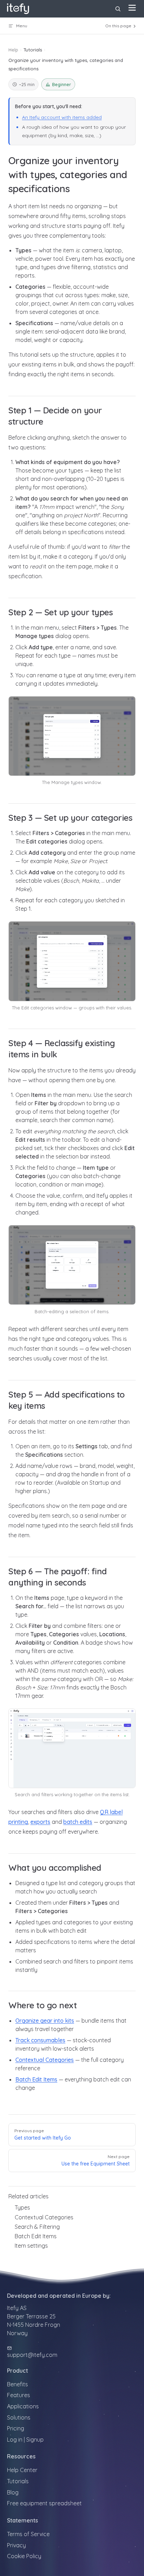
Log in (15, 2439)
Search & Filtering (37, 2227)
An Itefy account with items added (62, 117)
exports (40, 1822)
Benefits (17, 2384)
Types (22, 2207)
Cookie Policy (24, 2556)
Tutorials (18, 2481)
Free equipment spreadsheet (44, 2503)
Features (19, 2395)
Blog (13, 2492)
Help (13, 50)
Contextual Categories (45, 2060)
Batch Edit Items (36, 2079)
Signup (35, 2439)
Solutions (19, 2417)
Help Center (22, 2470)
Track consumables (40, 2040)
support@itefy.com (32, 2355)
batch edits (78, 1822)
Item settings (31, 2246)
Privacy (16, 2545)
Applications (23, 2406)
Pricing (16, 2428)
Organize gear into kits (45, 2021)
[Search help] (118, 9)
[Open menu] (132, 8)
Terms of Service (28, 2534)
